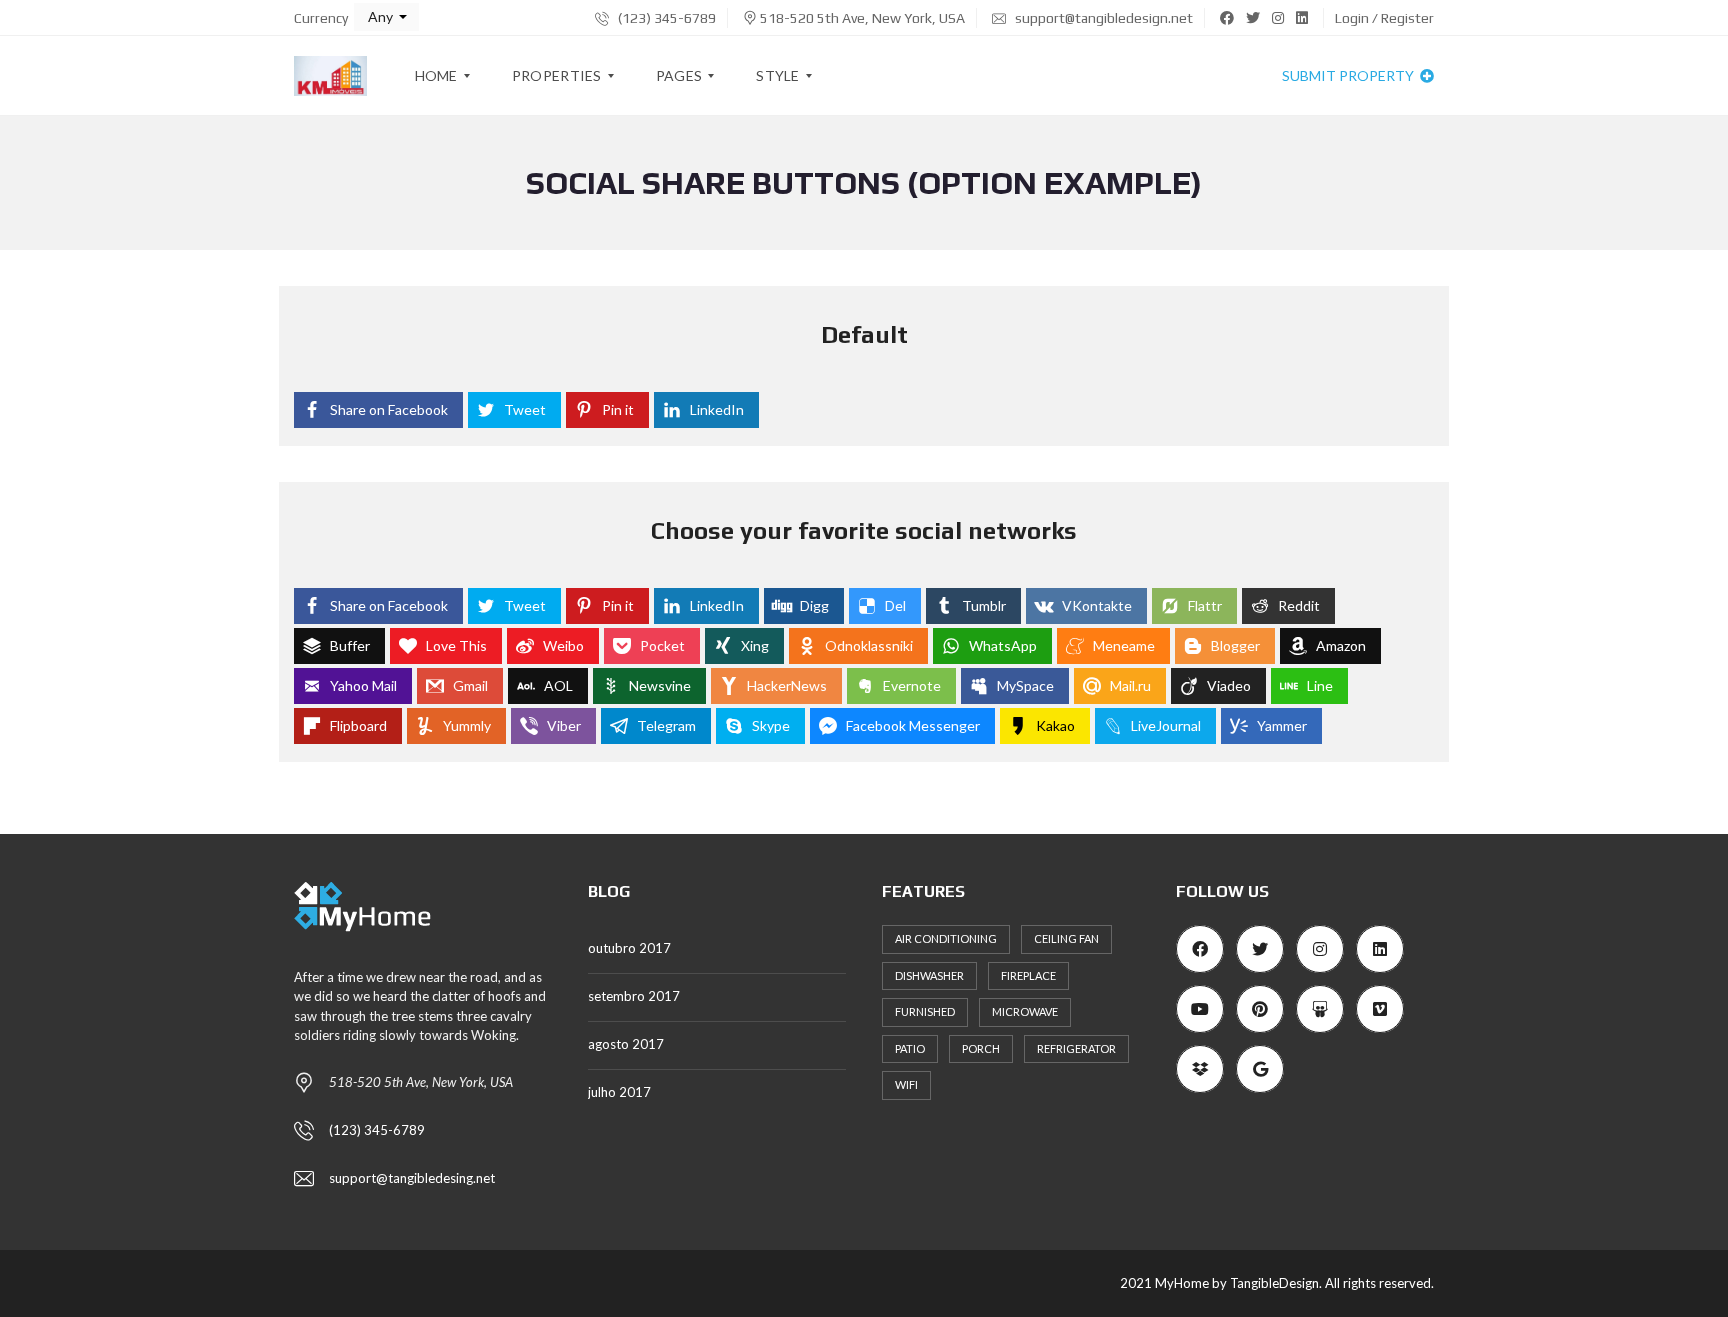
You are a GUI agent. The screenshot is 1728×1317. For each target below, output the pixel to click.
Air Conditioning (946, 938)
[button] (386, 17)
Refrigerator (1076, 1048)
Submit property (1349, 75)
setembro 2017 (634, 996)
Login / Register (1384, 18)
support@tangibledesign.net (1102, 18)
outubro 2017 (629, 948)
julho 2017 (619, 1092)
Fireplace (1028, 975)
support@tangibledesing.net (412, 1178)
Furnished (925, 1011)
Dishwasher (929, 975)
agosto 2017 (626, 1044)
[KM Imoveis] (330, 76)
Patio (910, 1048)
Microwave (1025, 1011)
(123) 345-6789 (665, 18)
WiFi (906, 1084)
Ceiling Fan (1066, 938)
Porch (981, 1048)
